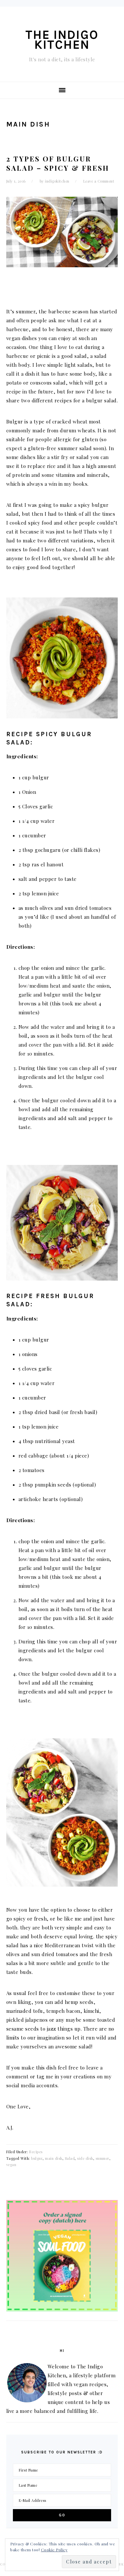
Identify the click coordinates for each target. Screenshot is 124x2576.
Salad (70, 2158)
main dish (54, 2158)
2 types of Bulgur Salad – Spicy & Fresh (58, 163)
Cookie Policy (54, 2550)
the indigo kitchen (62, 40)
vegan (11, 2165)
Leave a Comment (99, 181)
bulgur (37, 2158)
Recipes (36, 2152)
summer (103, 2158)
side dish (85, 2158)
